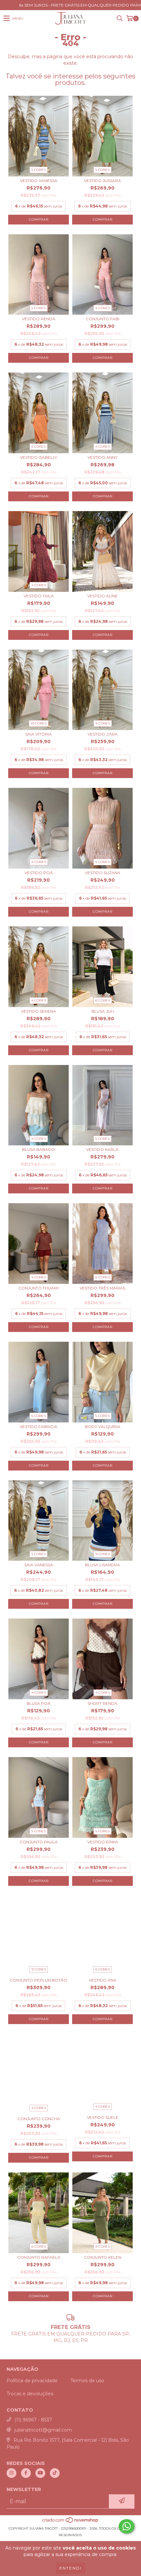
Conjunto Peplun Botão (39, 1980)
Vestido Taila (39, 596)
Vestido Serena (39, 1011)
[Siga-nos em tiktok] (55, 2473)
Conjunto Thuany (39, 1288)
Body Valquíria (103, 1427)
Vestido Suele (103, 2117)
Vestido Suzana (103, 873)
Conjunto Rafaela (39, 2257)
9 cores (103, 1554)
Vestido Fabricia (39, 1427)
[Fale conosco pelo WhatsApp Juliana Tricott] (127, 2526)
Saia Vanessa (39, 1565)
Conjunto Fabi (103, 319)
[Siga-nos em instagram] (11, 2473)
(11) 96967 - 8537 (33, 2420)
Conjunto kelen (103, 2257)
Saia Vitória (39, 734)
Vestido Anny (102, 457)
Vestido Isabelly (39, 457)
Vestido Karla (102, 1149)
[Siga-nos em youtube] (40, 2473)
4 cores (103, 308)
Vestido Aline (102, 596)
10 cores (39, 723)
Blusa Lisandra (102, 1565)
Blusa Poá (39, 1703)
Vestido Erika (103, 1842)
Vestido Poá (39, 873)
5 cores (39, 170)
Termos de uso (87, 2381)
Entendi (70, 2568)
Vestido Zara (103, 734)
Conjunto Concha (39, 2119)
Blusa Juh (103, 1011)
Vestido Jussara (102, 181)
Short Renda (102, 1703)
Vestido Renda (39, 319)
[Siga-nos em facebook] (26, 2473)
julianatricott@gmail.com (43, 2430)
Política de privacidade (32, 2381)
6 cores (103, 1000)
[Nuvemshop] (71, 2522)
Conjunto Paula (39, 1842)
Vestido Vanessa (39, 181)
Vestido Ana (103, 1980)
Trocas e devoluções (30, 2394)
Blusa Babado (39, 1149)
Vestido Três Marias (102, 1288)
